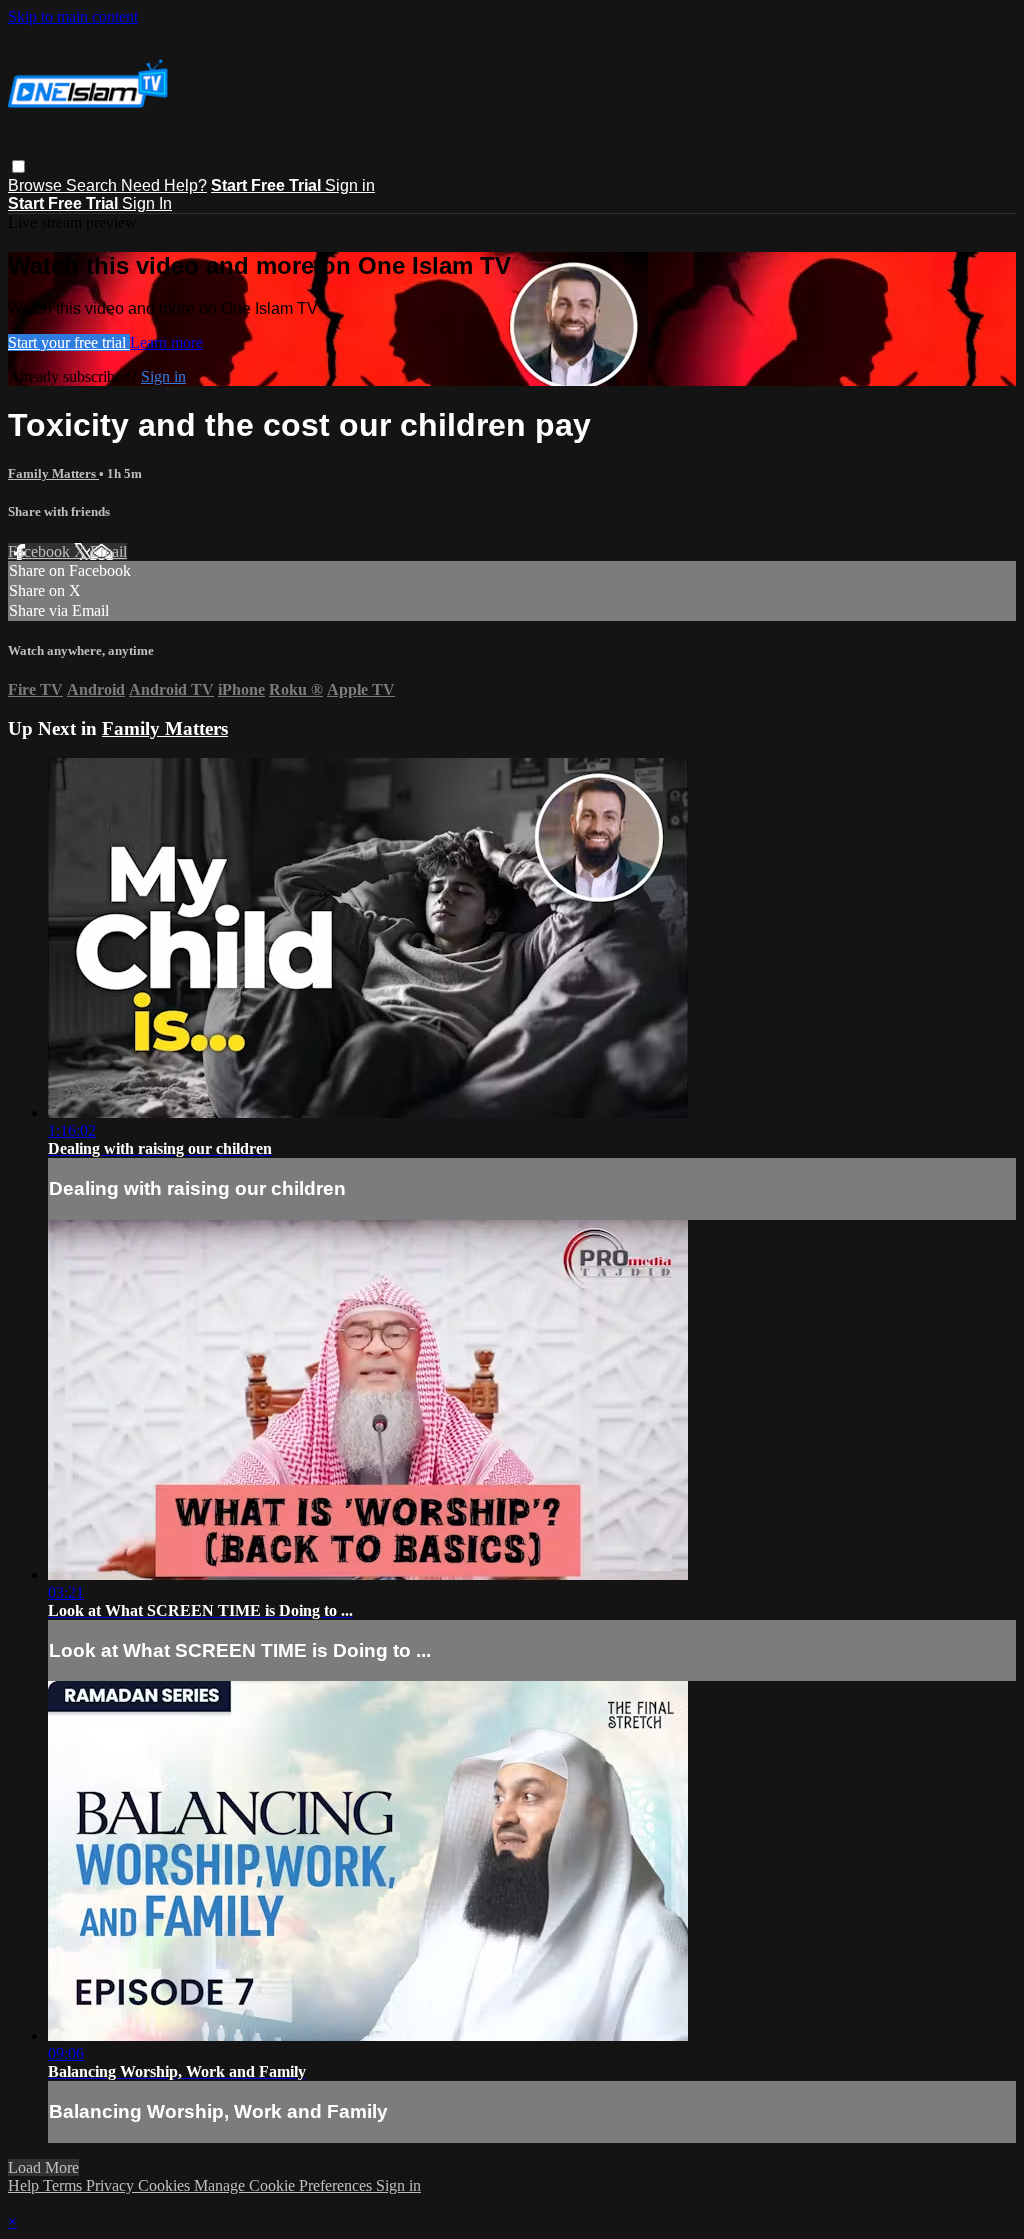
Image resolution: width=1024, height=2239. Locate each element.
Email (108, 551)
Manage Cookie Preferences (285, 2185)
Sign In (147, 203)
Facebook (41, 551)
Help (25, 2185)
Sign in (350, 185)
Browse (37, 185)
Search (93, 185)
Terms (64, 2185)
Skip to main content (73, 16)
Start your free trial (69, 342)
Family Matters (53, 473)
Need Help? (164, 185)
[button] (18, 166)
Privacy (112, 2185)
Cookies (166, 2185)
